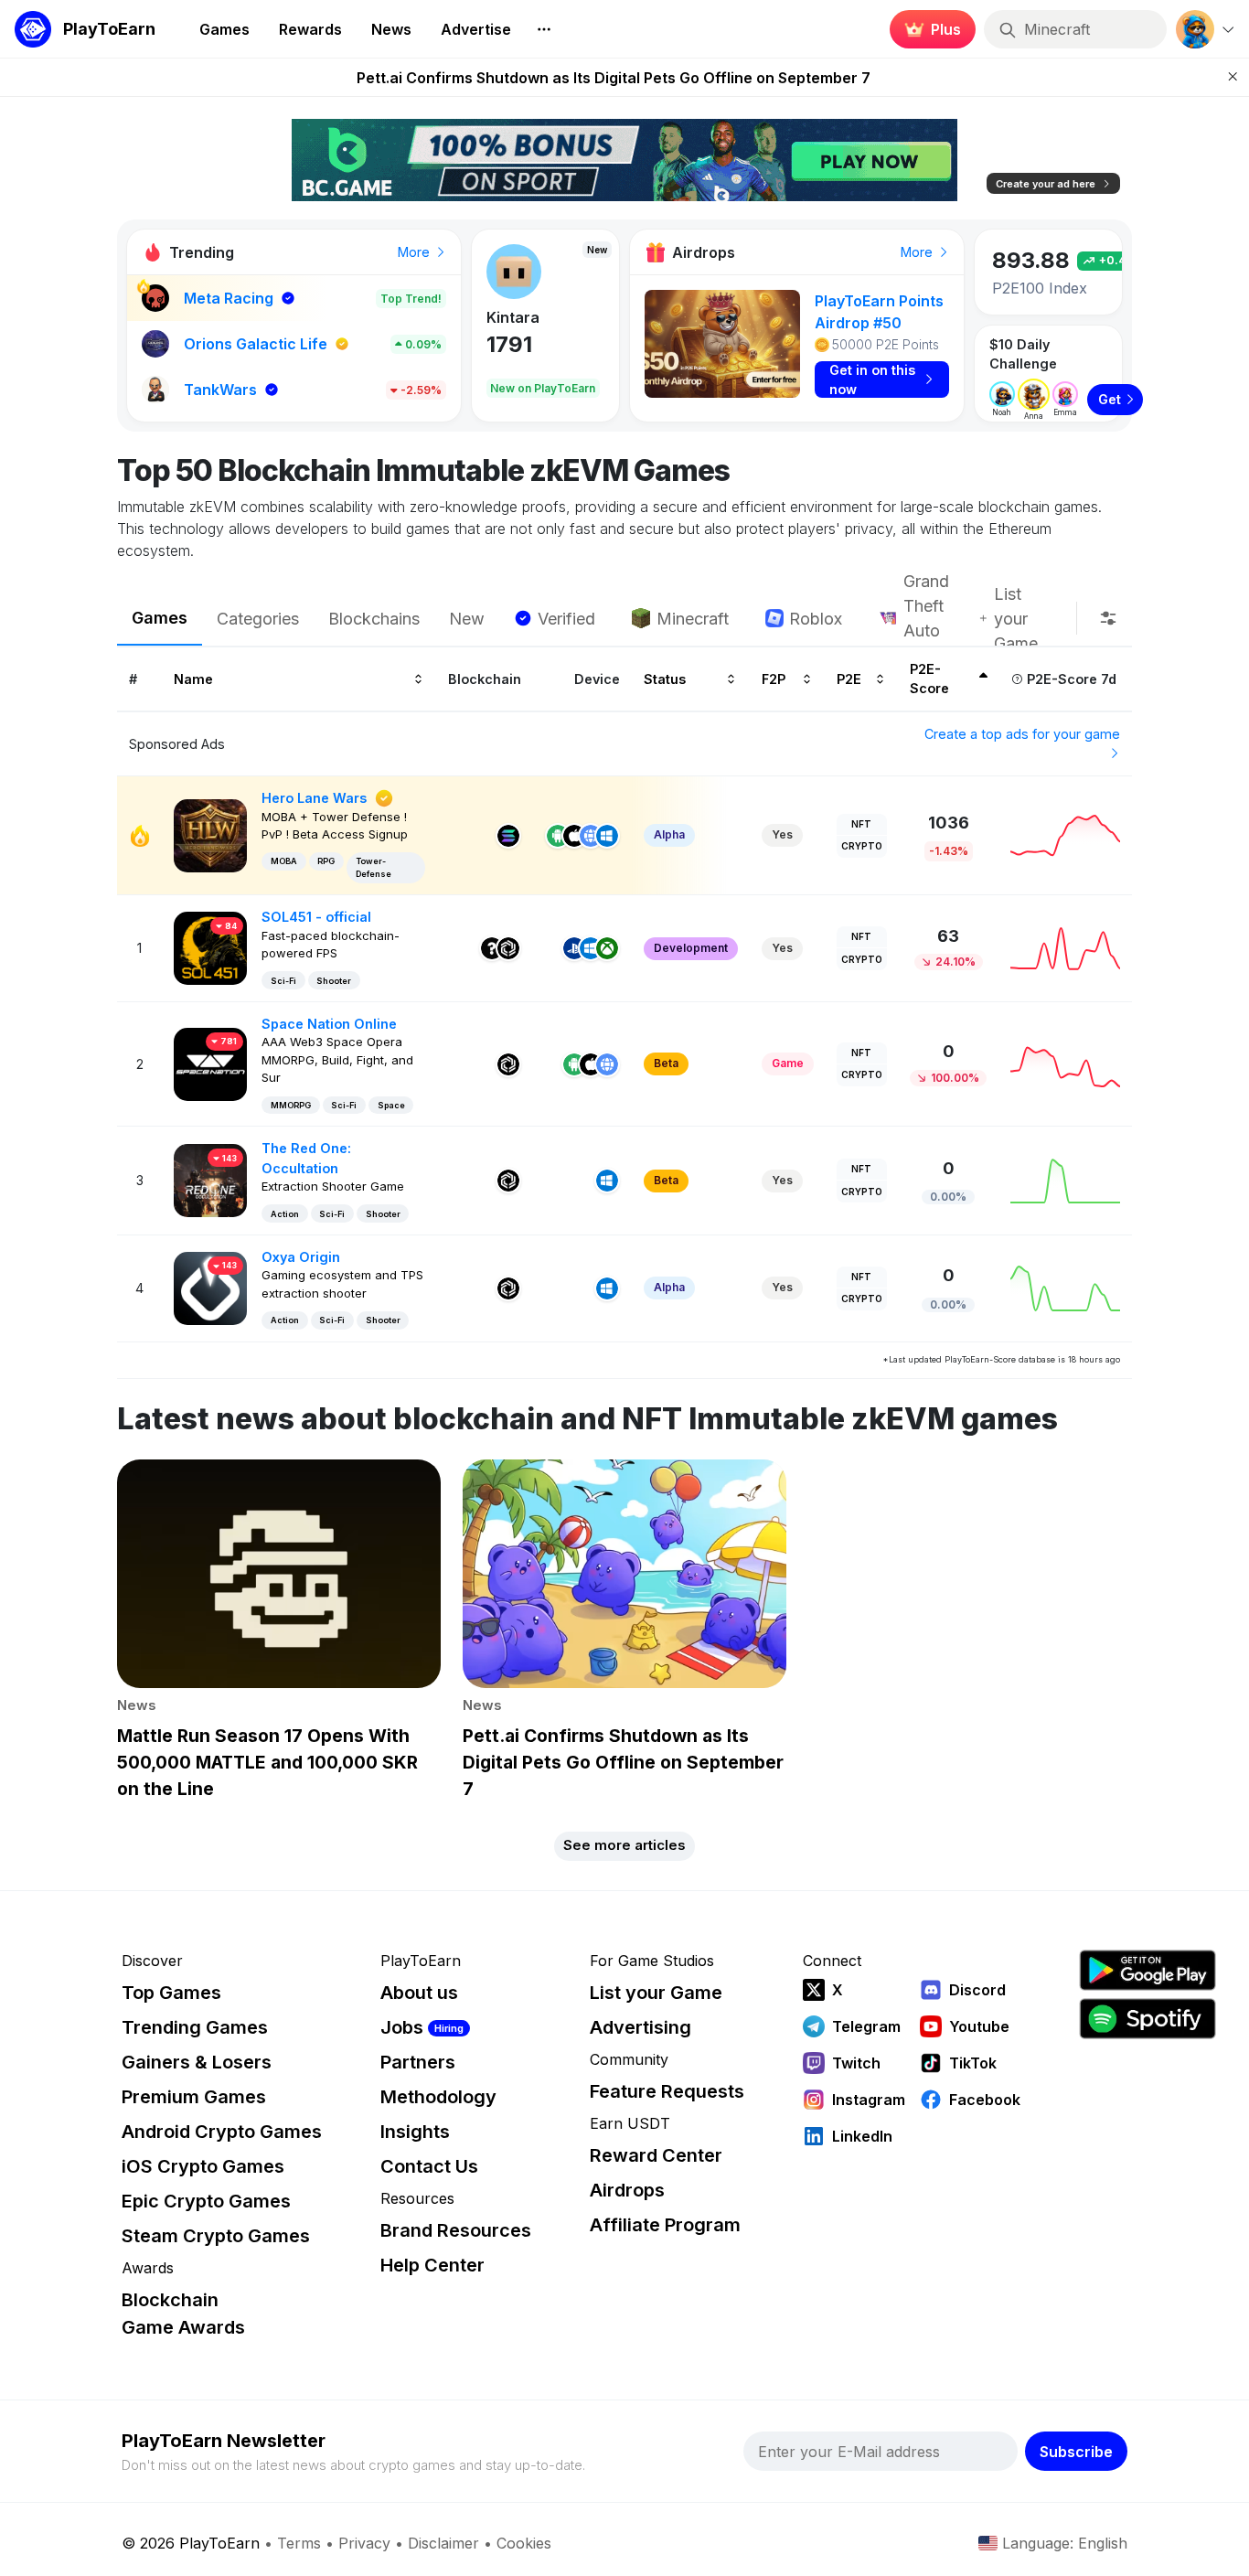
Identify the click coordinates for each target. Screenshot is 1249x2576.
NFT (861, 824)
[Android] (558, 836)
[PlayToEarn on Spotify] (1148, 2019)
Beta (666, 1063)
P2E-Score (929, 679)
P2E (849, 679)
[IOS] (574, 836)
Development (691, 948)
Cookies (524, 2543)
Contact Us (429, 2166)
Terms (299, 2543)
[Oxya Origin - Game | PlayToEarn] (210, 1287)
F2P (774, 679)
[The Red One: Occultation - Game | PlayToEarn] (210, 1179)
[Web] (591, 836)
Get (1110, 399)
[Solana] (508, 836)
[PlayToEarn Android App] (1148, 1970)
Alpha (669, 834)
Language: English (1065, 2543)
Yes (782, 834)
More (416, 252)
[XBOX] (607, 948)
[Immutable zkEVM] (508, 948)
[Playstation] (574, 948)
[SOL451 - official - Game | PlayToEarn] (210, 947)
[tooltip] (1108, 618)
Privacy (364, 2543)
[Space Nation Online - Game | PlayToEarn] (210, 1063)
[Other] (492, 948)
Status (665, 679)
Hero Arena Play (545, 317)
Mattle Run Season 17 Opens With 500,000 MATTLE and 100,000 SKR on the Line (614, 84)
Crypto (862, 846)
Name (193, 679)
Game (788, 1063)
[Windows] (607, 836)
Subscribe (1076, 2452)
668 (508, 344)
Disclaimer (443, 2543)
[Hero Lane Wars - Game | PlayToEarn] (210, 834)
